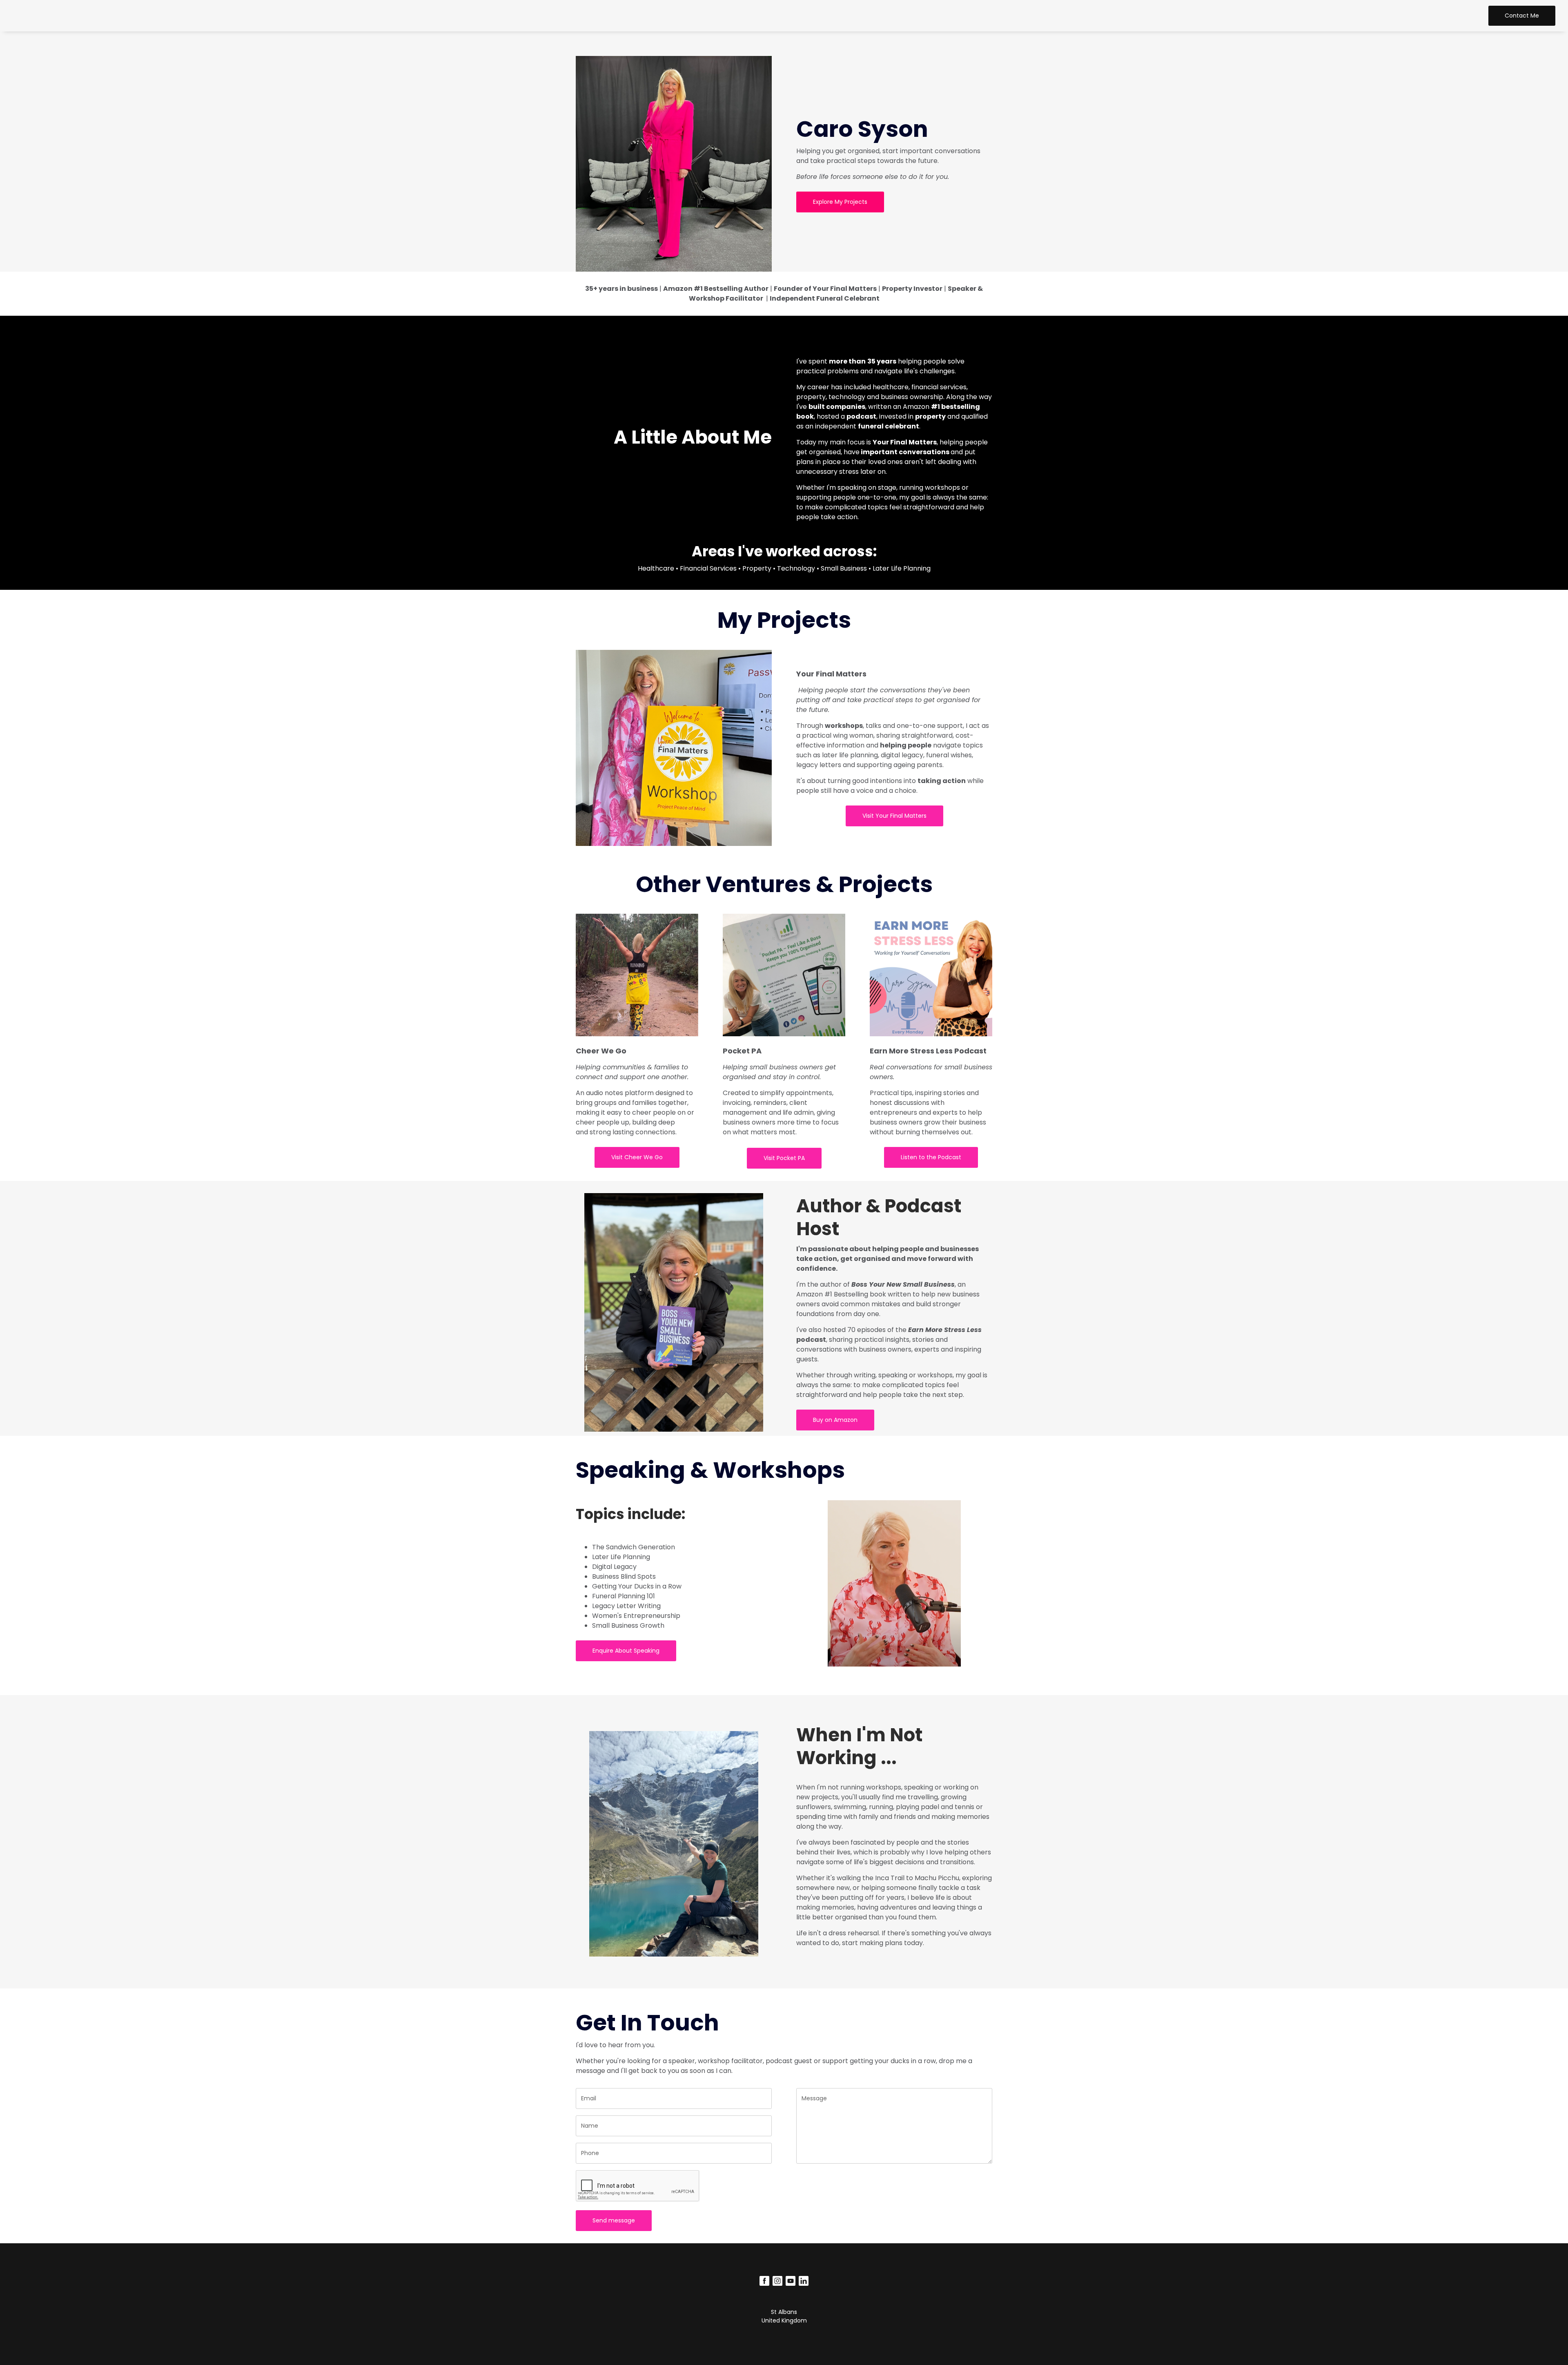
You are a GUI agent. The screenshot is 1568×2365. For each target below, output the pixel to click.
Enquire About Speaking (626, 1651)
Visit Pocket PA (784, 1158)
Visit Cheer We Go (637, 1157)
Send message (614, 2220)
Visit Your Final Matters (894, 816)
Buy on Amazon (835, 1420)
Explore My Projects (840, 202)
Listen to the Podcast (931, 1157)
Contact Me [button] (1522, 16)
